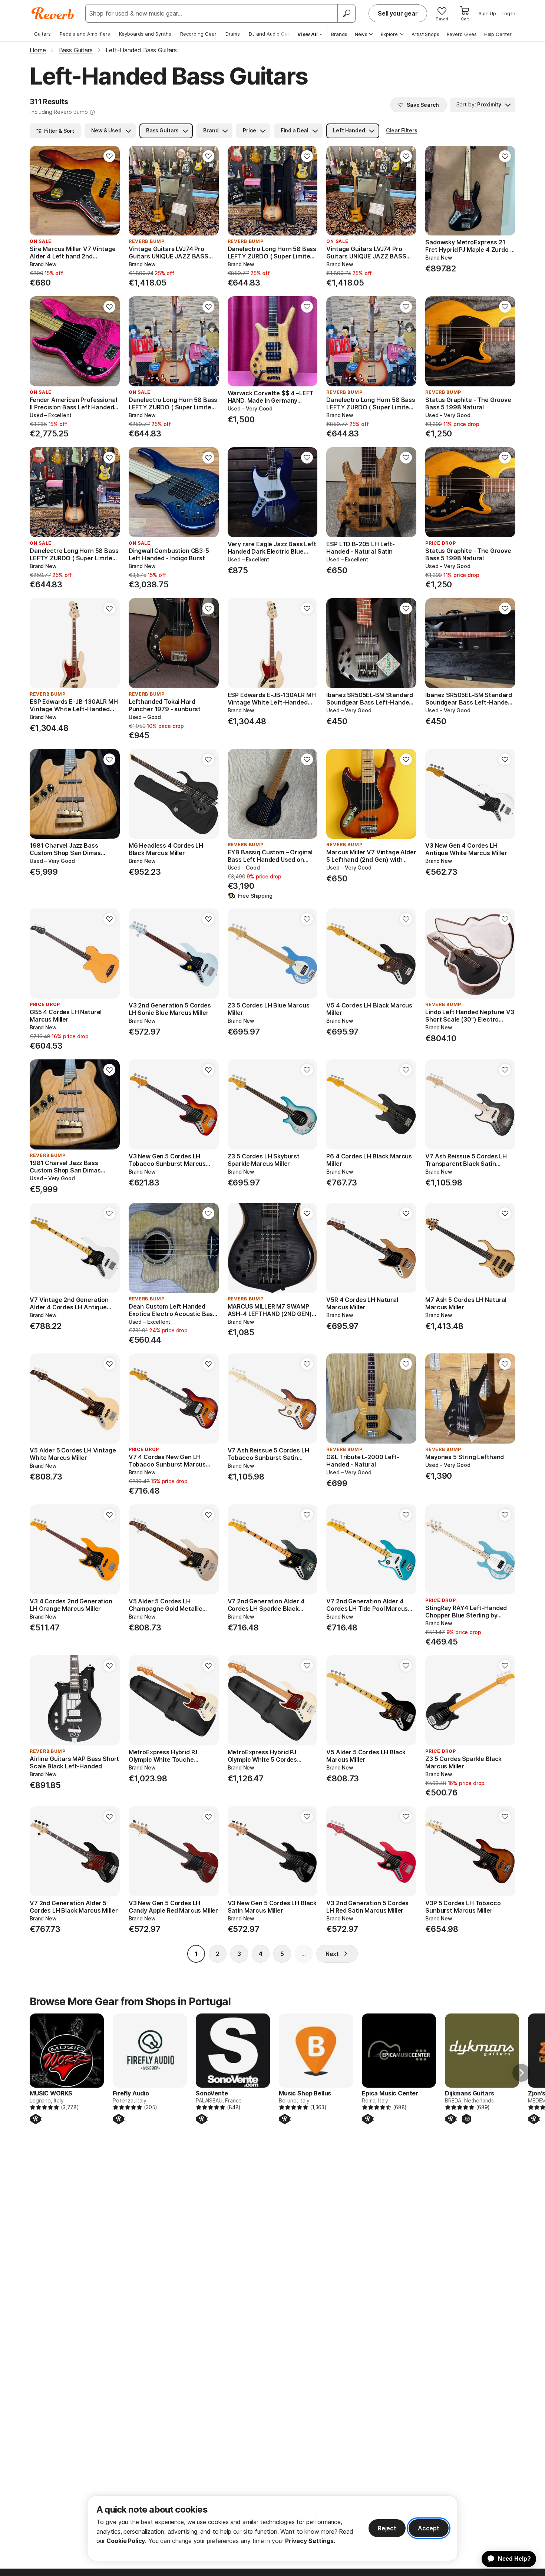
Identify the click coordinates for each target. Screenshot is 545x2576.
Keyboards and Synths (145, 34)
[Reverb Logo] (53, 13)
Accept (429, 2528)
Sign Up (487, 13)
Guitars (42, 34)
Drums (233, 34)
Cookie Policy (126, 2541)
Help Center (498, 34)
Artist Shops (425, 34)
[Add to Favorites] (109, 156)
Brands (339, 34)
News (361, 34)
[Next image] (109, 191)
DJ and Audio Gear (271, 34)
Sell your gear (398, 13)
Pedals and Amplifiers (85, 34)
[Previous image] (40, 191)
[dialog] (272, 2528)
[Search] (346, 13)
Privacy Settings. (310, 2541)
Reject (387, 2528)
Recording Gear (198, 34)
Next (332, 1954)
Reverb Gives (462, 34)
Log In (508, 13)
